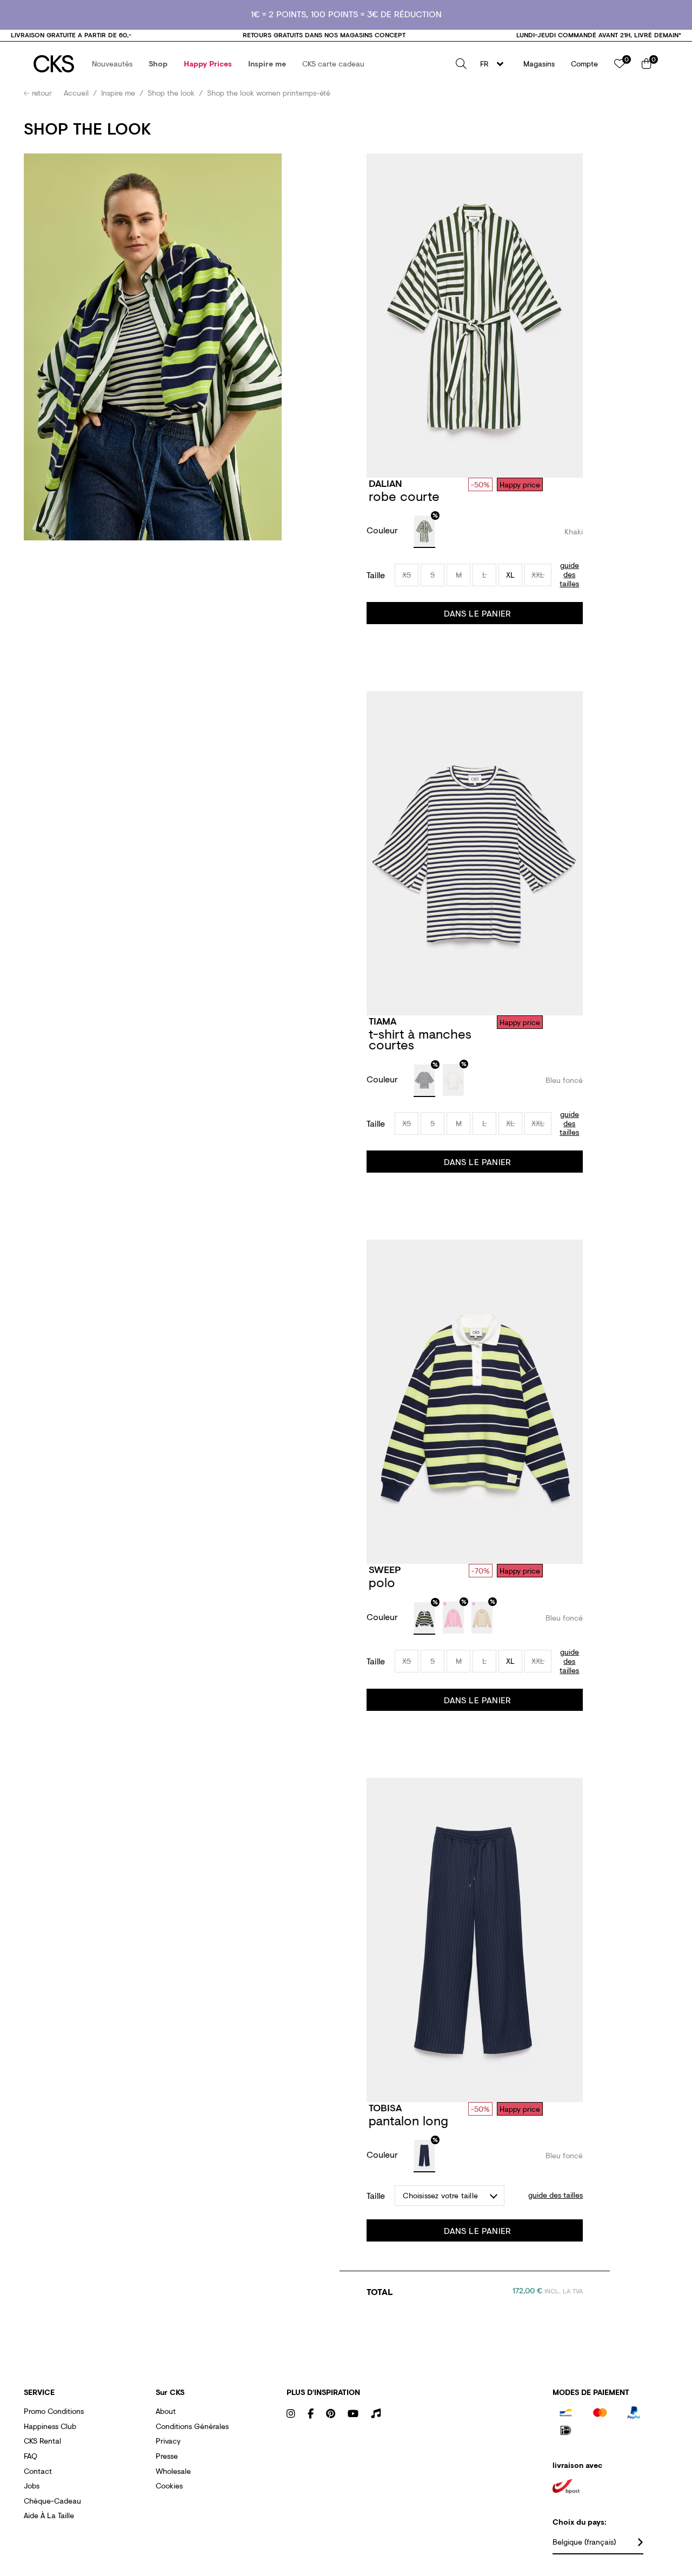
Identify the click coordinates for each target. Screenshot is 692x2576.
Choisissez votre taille (440, 2195)
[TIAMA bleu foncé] (424, 1081)
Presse (167, 2456)
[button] (112, 64)
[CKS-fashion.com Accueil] (54, 64)
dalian (385, 483)
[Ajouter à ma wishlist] (573, 484)
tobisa (385, 2107)
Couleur (384, 530)
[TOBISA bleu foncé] (424, 2156)
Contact (38, 2471)
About (166, 2411)
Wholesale (173, 2471)
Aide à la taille (49, 2515)
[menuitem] (112, 64)
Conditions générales (192, 2426)
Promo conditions (54, 2411)
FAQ (31, 2456)
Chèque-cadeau (52, 2501)
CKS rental (42, 2441)
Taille (376, 575)
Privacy (168, 2441)
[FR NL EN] (495, 64)
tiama (382, 1021)
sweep (385, 1569)
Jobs (32, 2485)
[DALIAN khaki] (424, 532)
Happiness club (50, 2426)
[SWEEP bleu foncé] (424, 1618)
